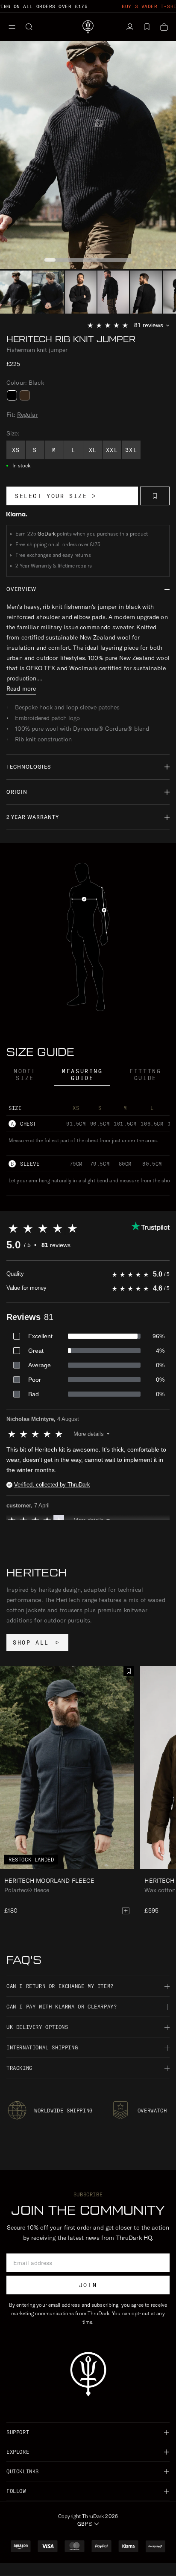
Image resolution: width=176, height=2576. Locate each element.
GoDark (47, 534)
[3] (113, 292)
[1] (48, 292)
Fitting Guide (145, 1075)
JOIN (88, 2285)
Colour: (25, 383)
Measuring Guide (82, 1075)
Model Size (25, 1075)
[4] (146, 292)
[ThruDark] (88, 27)
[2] (81, 292)
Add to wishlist (155, 496)
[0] (16, 292)
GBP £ (85, 2524)
